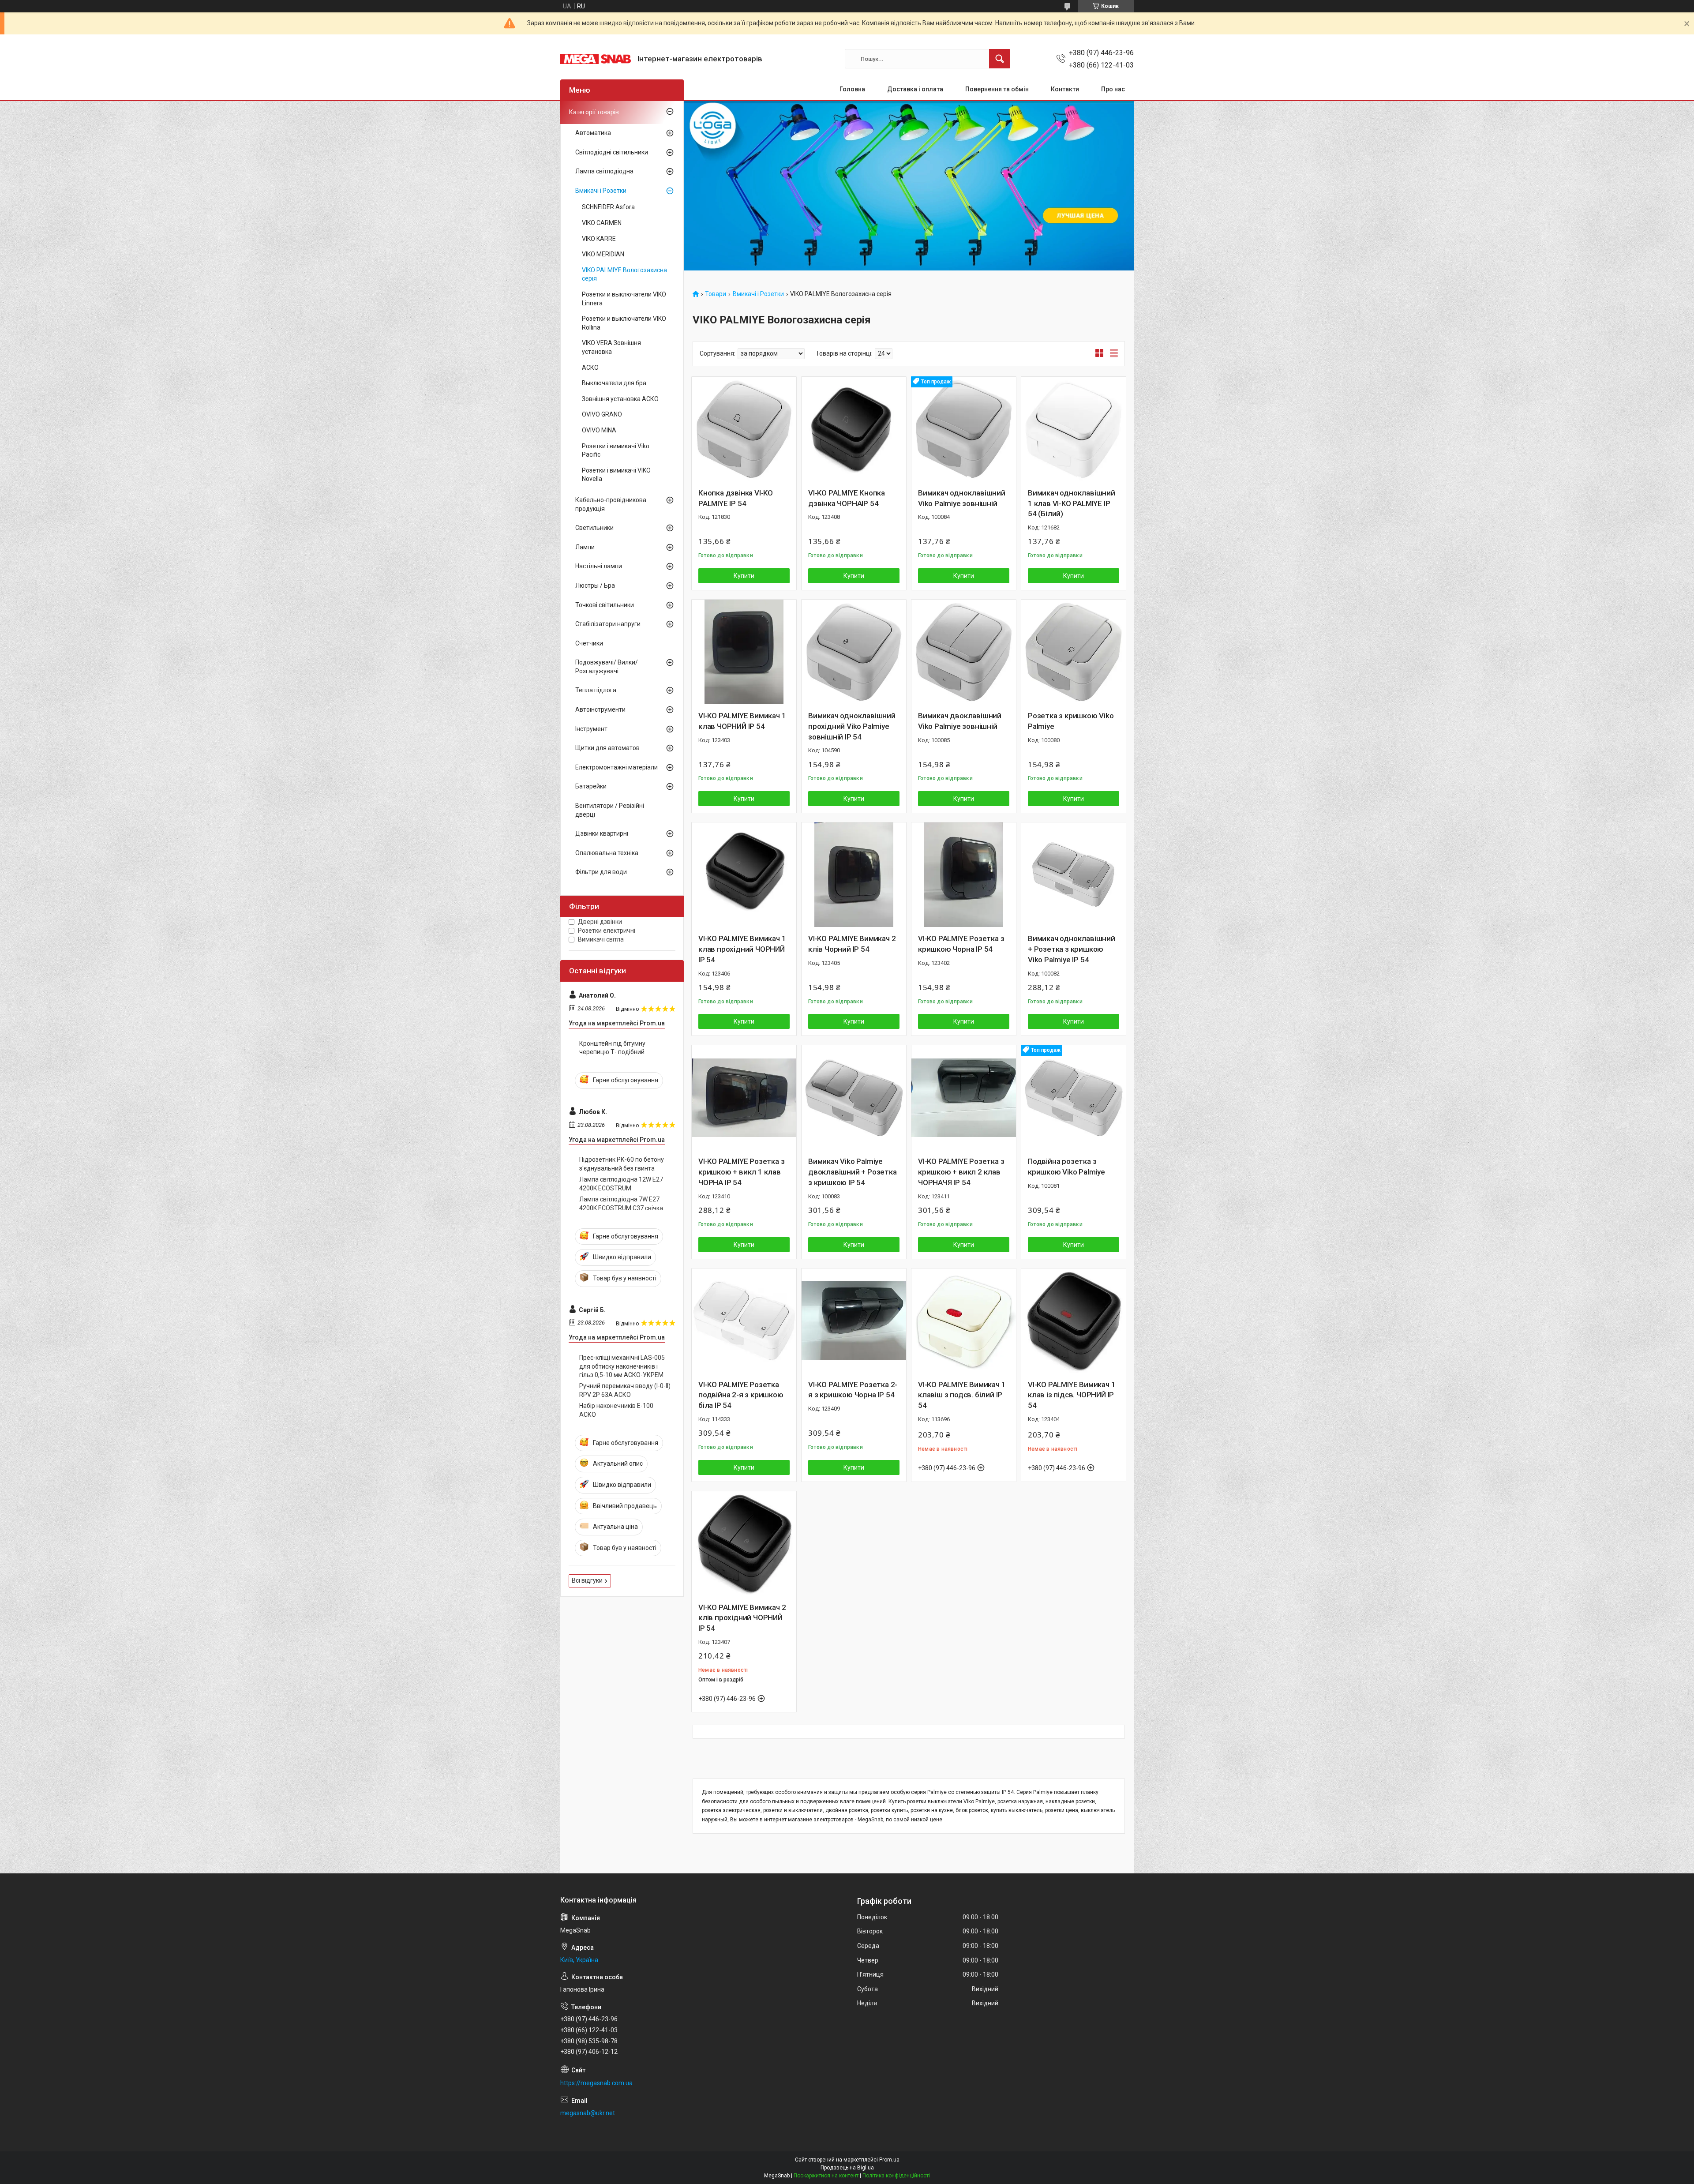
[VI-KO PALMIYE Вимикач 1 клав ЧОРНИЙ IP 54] (744, 652)
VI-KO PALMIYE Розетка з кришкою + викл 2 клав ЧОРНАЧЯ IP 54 (961, 1172)
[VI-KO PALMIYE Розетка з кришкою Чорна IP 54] (964, 875)
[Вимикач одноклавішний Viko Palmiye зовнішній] (964, 429)
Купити (744, 576)
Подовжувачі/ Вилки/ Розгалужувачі (607, 667)
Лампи (585, 547)
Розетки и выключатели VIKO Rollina (624, 323)
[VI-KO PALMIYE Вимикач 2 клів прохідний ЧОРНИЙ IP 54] (744, 1544)
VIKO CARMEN (602, 223)
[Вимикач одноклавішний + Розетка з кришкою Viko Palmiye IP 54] (1074, 875)
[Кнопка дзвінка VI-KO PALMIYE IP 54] (744, 429)
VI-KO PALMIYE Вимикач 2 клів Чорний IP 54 (852, 944)
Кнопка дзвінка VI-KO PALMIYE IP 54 (736, 498)
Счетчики (589, 643)
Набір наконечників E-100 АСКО (616, 1410)
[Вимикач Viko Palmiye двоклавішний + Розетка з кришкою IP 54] (854, 1098)
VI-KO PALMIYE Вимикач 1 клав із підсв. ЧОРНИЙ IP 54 (1072, 1395)
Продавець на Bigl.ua (847, 2168)
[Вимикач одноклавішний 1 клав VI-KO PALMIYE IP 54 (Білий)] (1074, 429)
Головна (852, 89)
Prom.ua (889, 2160)
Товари (716, 294)
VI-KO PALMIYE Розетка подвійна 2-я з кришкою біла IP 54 (741, 1395)
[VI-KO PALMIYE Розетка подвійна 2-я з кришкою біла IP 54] (744, 1321)
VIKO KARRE (599, 239)
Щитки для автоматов (607, 748)
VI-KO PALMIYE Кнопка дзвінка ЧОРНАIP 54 (847, 498)
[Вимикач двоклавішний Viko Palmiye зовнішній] (964, 652)
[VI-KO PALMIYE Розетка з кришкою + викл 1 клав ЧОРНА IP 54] (744, 1098)
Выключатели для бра (614, 383)
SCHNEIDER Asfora (608, 207)
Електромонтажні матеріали (617, 767)
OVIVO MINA (599, 430)
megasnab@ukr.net (588, 2113)
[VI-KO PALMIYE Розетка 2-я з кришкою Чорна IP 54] (854, 1321)
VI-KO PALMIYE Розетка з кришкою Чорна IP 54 (961, 944)
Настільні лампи (599, 566)
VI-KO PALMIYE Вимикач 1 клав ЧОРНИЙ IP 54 (742, 721)
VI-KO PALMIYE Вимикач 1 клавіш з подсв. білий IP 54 (962, 1395)
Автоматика (593, 133)
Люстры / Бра (595, 585)
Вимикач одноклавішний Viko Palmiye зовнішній (962, 498)
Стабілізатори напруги (608, 624)
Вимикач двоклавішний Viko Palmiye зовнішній (960, 721)
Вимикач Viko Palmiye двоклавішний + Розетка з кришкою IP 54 (853, 1172)
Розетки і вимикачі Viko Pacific (616, 450)
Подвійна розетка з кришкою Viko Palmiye (1066, 1167)
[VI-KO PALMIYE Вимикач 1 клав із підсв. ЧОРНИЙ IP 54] (1074, 1321)
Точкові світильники (605, 605)
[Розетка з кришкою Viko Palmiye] (1074, 652)
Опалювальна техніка (607, 853)
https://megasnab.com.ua (596, 2083)
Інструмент (591, 729)
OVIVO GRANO (602, 414)
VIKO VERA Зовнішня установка (611, 347)
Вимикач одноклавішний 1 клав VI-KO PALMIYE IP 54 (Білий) (1072, 503)
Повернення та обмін (997, 89)
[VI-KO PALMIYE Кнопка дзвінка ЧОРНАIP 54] (854, 429)
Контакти (1065, 89)
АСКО (590, 368)
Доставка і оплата (915, 89)
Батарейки (591, 786)
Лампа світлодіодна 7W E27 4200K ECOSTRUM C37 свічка (621, 1204)
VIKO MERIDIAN (603, 254)
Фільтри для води (601, 872)
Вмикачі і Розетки (758, 294)
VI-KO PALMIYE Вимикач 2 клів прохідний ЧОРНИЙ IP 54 (742, 1618)
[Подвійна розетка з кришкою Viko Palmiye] (1074, 1098)
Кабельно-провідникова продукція (611, 504)
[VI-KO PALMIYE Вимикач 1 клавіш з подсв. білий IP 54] (964, 1321)
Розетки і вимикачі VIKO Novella (616, 475)
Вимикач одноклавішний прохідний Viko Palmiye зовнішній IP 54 (852, 726)
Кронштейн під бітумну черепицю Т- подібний (612, 1048)
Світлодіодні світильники (612, 152)
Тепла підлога (596, 690)
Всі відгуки (587, 1580)
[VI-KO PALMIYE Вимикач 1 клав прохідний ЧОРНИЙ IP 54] (744, 875)
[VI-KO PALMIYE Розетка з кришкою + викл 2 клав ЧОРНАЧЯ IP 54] (964, 1098)
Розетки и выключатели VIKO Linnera (624, 299)
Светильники (594, 528)
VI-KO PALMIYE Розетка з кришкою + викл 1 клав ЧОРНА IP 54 (741, 1172)
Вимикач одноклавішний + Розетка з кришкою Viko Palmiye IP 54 (1072, 949)
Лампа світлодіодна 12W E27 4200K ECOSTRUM (621, 1184)
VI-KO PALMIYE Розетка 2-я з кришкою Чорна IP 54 (853, 1390)
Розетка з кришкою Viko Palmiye (1071, 721)
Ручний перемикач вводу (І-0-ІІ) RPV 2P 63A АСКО (625, 1390)
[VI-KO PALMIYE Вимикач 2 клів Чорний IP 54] (854, 875)
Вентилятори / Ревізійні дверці (610, 810)
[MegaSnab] (596, 59)
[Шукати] (1000, 59)
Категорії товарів (594, 112)
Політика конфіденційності (896, 2176)
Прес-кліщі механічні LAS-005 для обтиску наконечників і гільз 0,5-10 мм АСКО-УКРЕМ (622, 1366)
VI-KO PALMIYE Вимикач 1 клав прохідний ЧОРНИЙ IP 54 (742, 949)
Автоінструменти (600, 709)
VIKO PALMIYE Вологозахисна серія (624, 274)
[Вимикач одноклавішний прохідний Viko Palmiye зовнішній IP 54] (854, 652)
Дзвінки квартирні (602, 833)
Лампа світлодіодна (604, 171)
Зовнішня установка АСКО (620, 399)
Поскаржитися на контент (826, 2176)
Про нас (1113, 89)
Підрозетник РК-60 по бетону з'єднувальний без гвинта (622, 1164)
